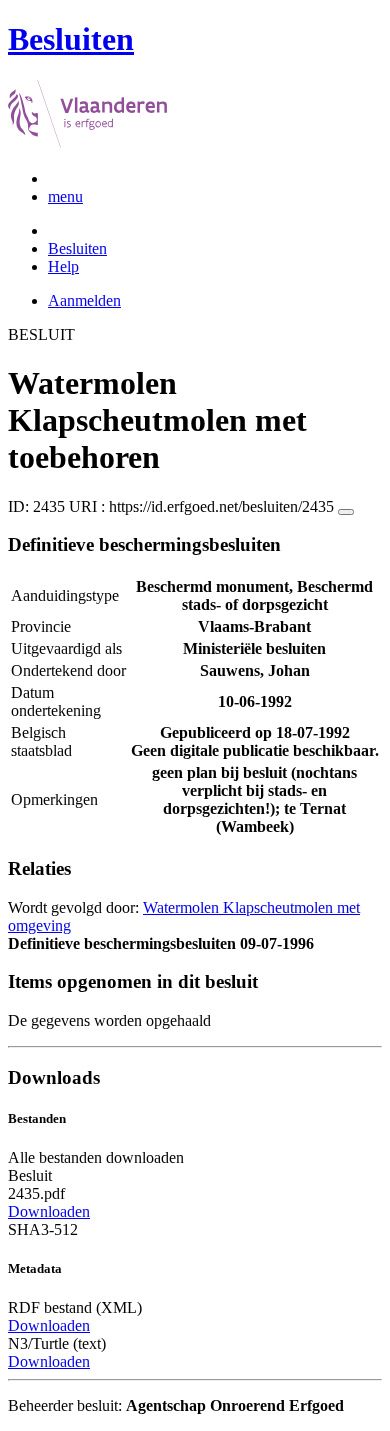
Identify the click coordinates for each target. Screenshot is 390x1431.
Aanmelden (84, 300)
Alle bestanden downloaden (96, 1157)
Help (63, 266)
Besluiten (77, 248)
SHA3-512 (43, 1229)
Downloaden (49, 1211)
